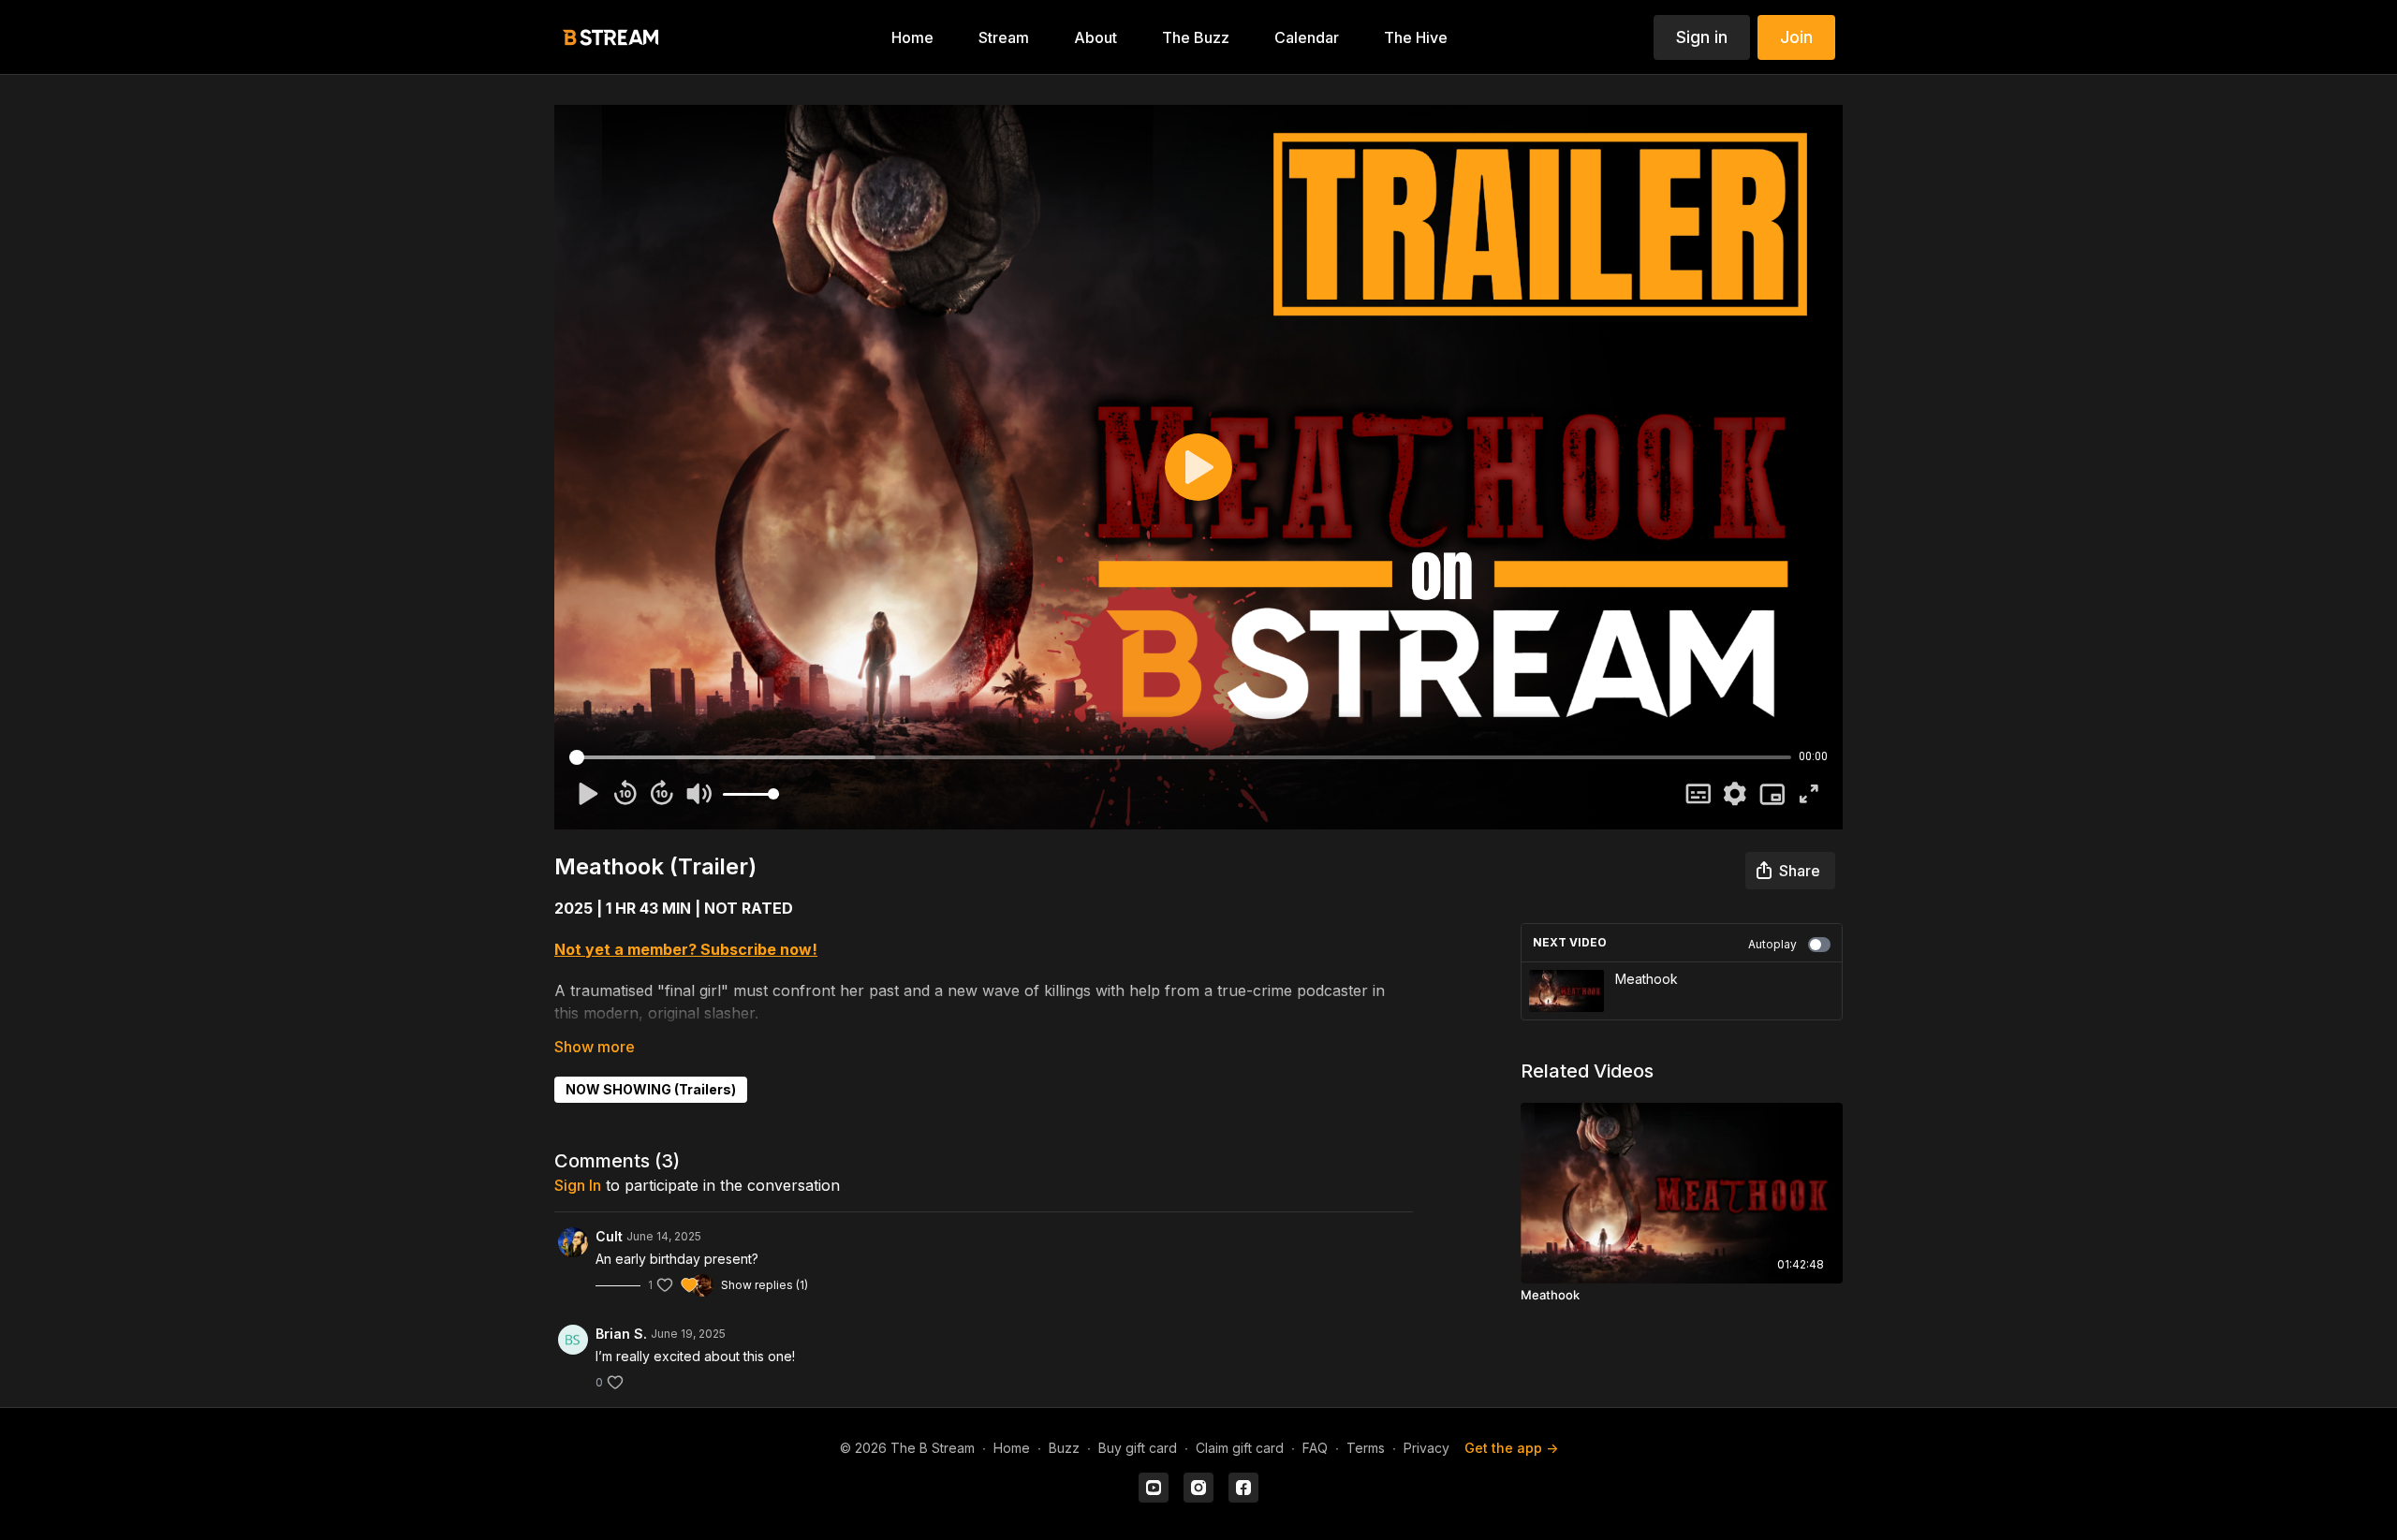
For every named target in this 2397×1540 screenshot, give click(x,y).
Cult (609, 1236)
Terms (1366, 1448)
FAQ (1315, 1448)
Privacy (1426, 1448)
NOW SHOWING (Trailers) (651, 1089)
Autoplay (1772, 944)
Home (1012, 1448)
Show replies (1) (765, 1285)
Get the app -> (1511, 1448)
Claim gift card (1240, 1448)
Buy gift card (1138, 1448)
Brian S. (621, 1334)
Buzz (1064, 1448)
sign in (578, 1185)
